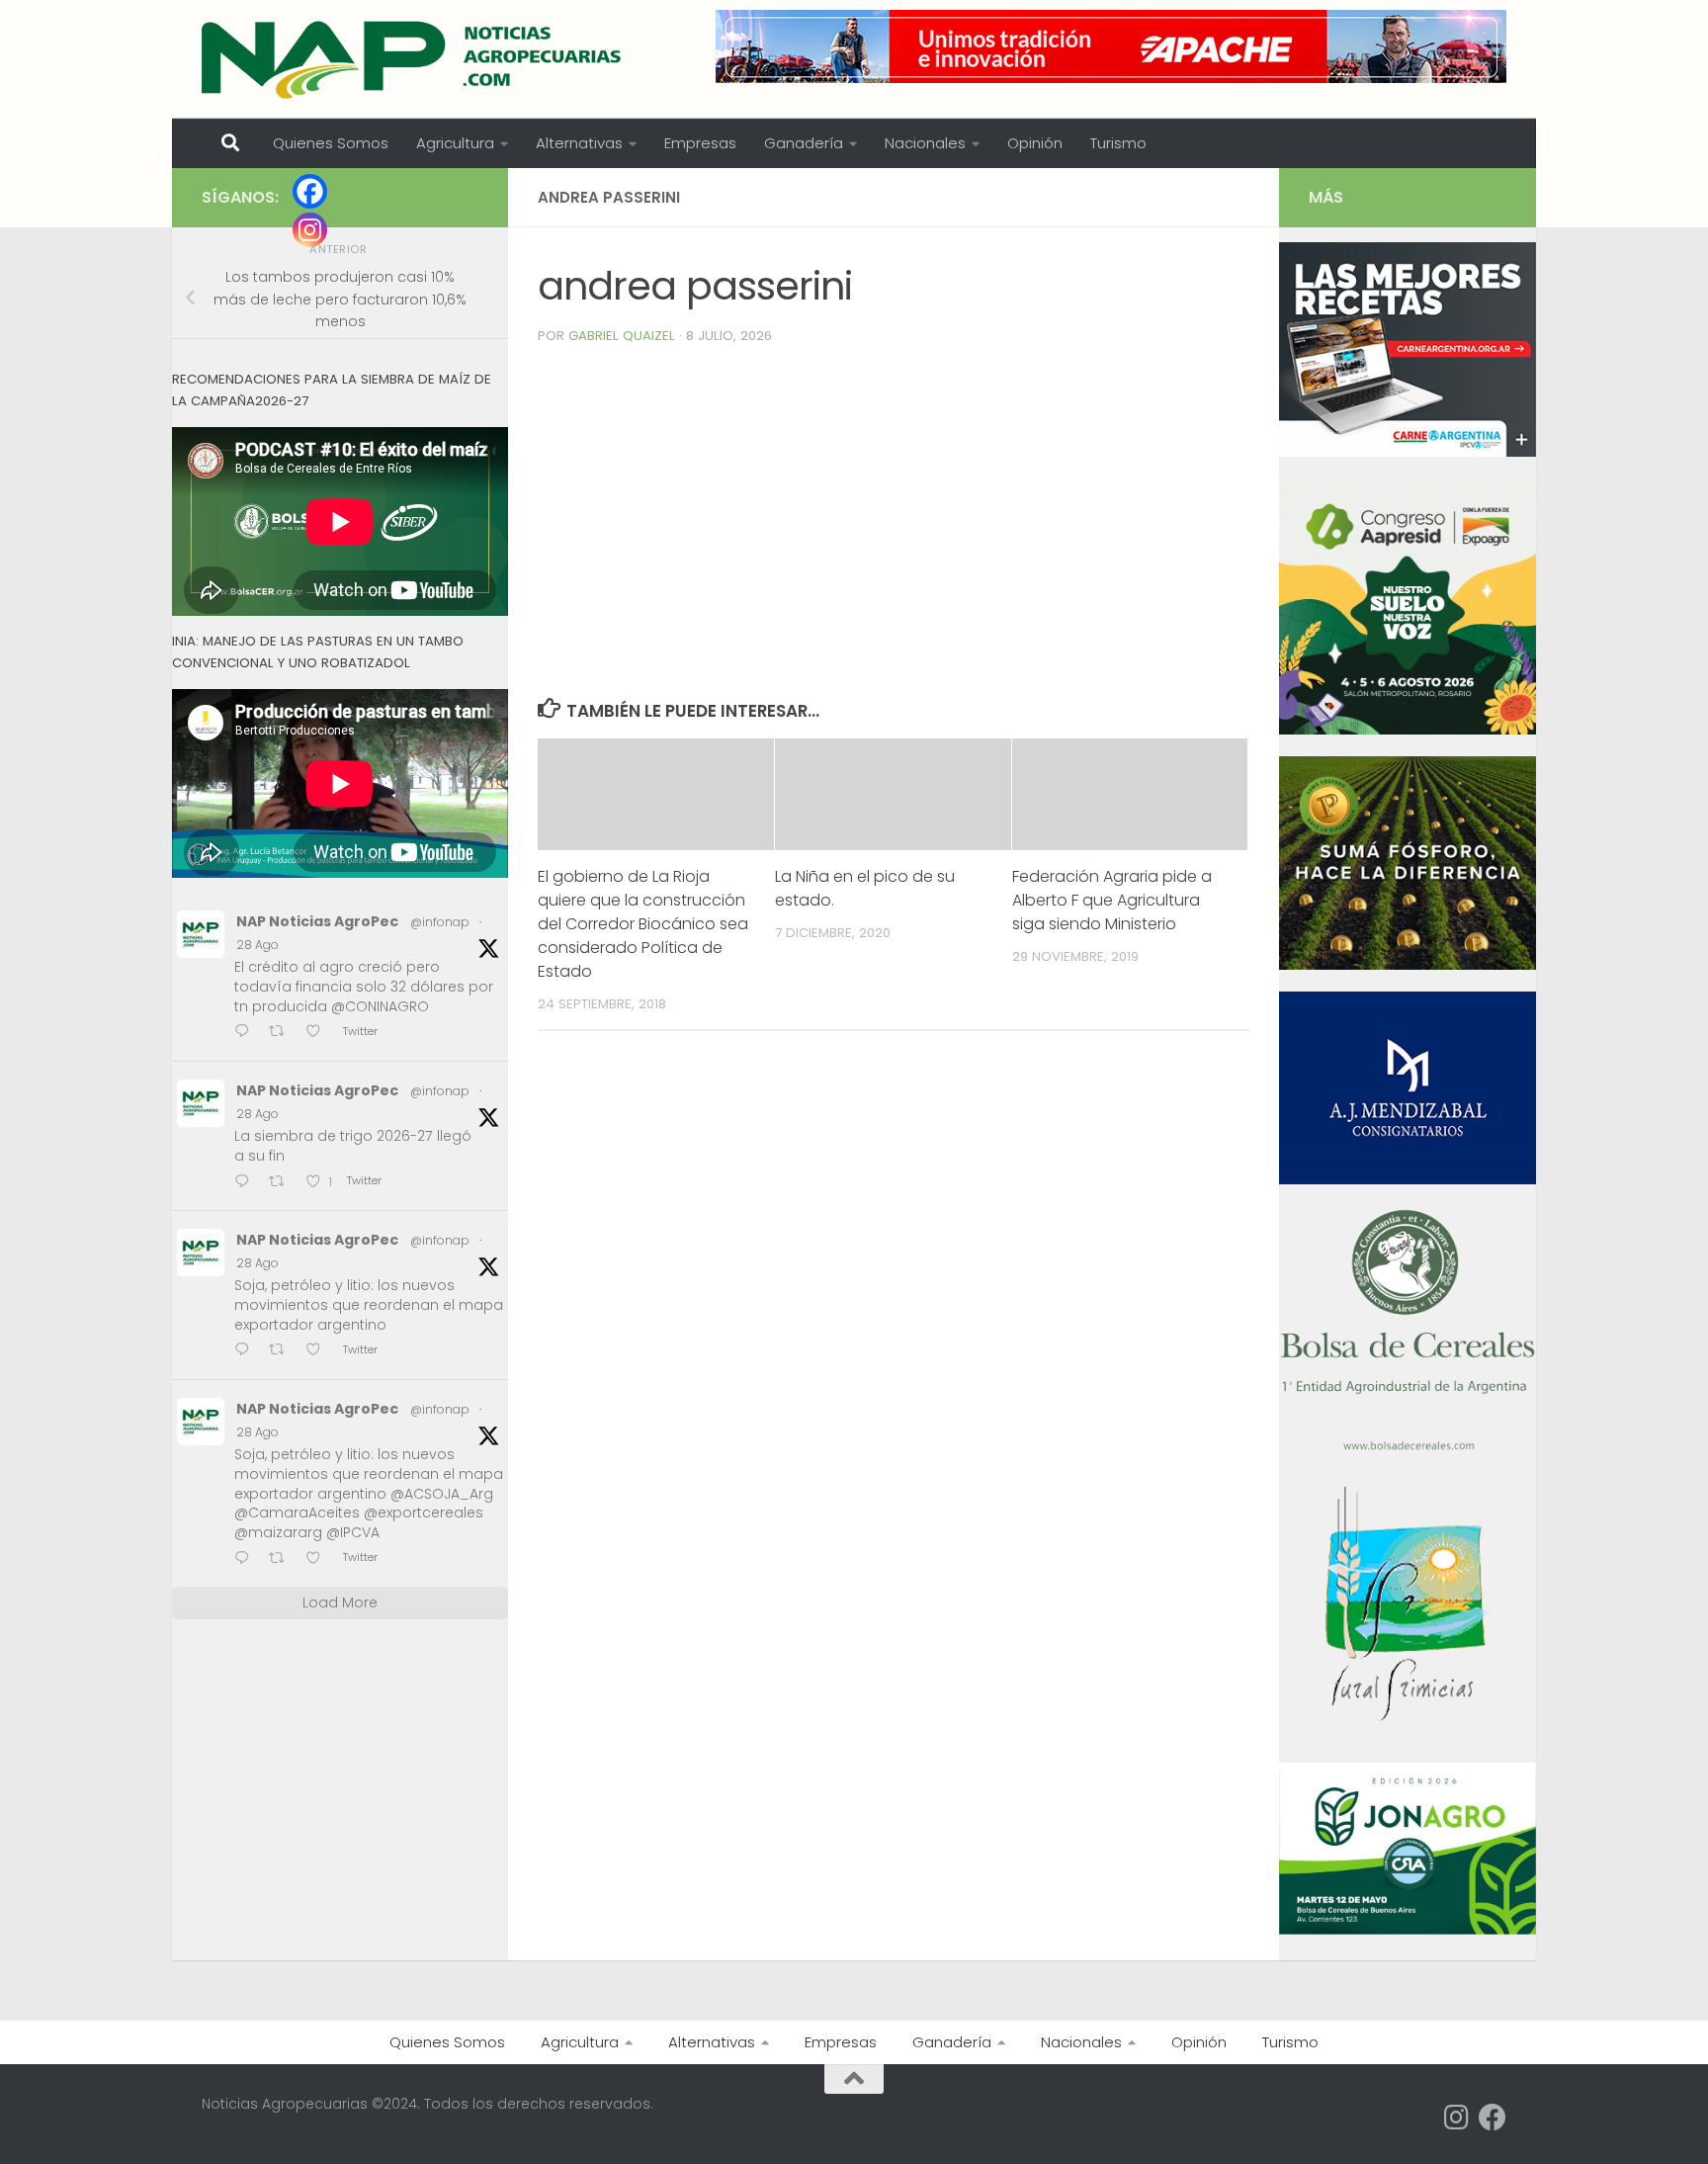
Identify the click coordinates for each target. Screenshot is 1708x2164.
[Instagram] (310, 230)
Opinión (1035, 143)
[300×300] (1408, 730)
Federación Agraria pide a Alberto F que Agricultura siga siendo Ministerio (1112, 900)
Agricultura (455, 143)
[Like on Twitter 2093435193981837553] (319, 1034)
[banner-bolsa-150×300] (1408, 1448)
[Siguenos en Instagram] (1457, 2118)
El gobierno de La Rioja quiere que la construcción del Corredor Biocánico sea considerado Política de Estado (643, 924)
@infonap (440, 922)
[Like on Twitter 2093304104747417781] (319, 1352)
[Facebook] (310, 191)
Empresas (700, 143)
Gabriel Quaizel (622, 336)
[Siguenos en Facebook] (1493, 2118)
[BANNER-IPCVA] (1408, 452)
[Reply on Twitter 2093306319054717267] (247, 1183)
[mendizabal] (1408, 1179)
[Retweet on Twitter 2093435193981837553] (283, 1034)
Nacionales (925, 143)
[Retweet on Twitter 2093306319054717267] (283, 1183)
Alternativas (579, 143)
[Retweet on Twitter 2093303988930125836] (283, 1559)
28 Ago (257, 945)
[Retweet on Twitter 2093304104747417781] (283, 1352)
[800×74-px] (1111, 46)
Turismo (1118, 143)
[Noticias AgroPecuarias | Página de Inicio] (414, 59)
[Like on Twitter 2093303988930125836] (319, 1559)
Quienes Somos (331, 143)
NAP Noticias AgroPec (317, 921)
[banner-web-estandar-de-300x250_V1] (1408, 965)
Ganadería (804, 143)
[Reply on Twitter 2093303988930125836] (247, 1559)
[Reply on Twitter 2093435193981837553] (247, 1034)
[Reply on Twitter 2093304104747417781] (247, 1352)
